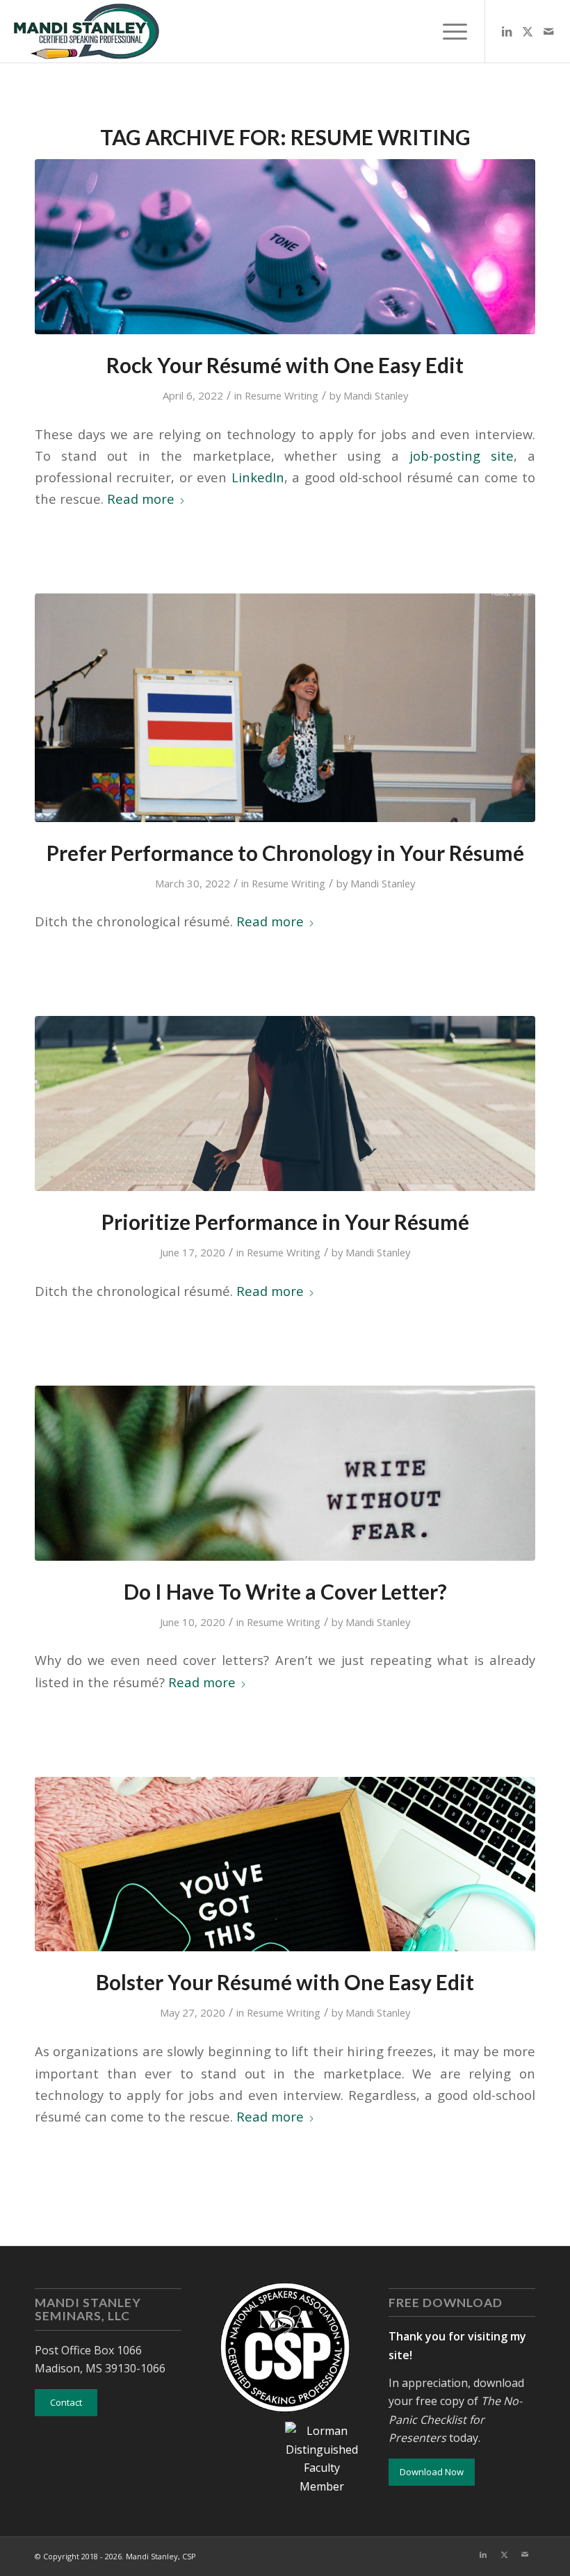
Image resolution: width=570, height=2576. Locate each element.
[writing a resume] (285, 1104)
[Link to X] (528, 31)
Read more (141, 499)
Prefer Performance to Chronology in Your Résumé (285, 853)
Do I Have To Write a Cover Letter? (285, 1591)
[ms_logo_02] (85, 31)
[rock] (285, 247)
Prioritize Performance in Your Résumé (285, 1222)
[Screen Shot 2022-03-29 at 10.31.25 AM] (285, 707)
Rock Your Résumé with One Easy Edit (285, 365)
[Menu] (448, 31)
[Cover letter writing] (285, 1473)
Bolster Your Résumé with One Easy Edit (285, 1982)
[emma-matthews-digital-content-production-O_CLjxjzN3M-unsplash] (285, 1864)
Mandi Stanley (376, 395)
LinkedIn (258, 477)
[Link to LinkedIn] (507, 31)
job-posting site (462, 456)
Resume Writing (282, 395)
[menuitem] (448, 31)
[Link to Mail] (548, 31)
